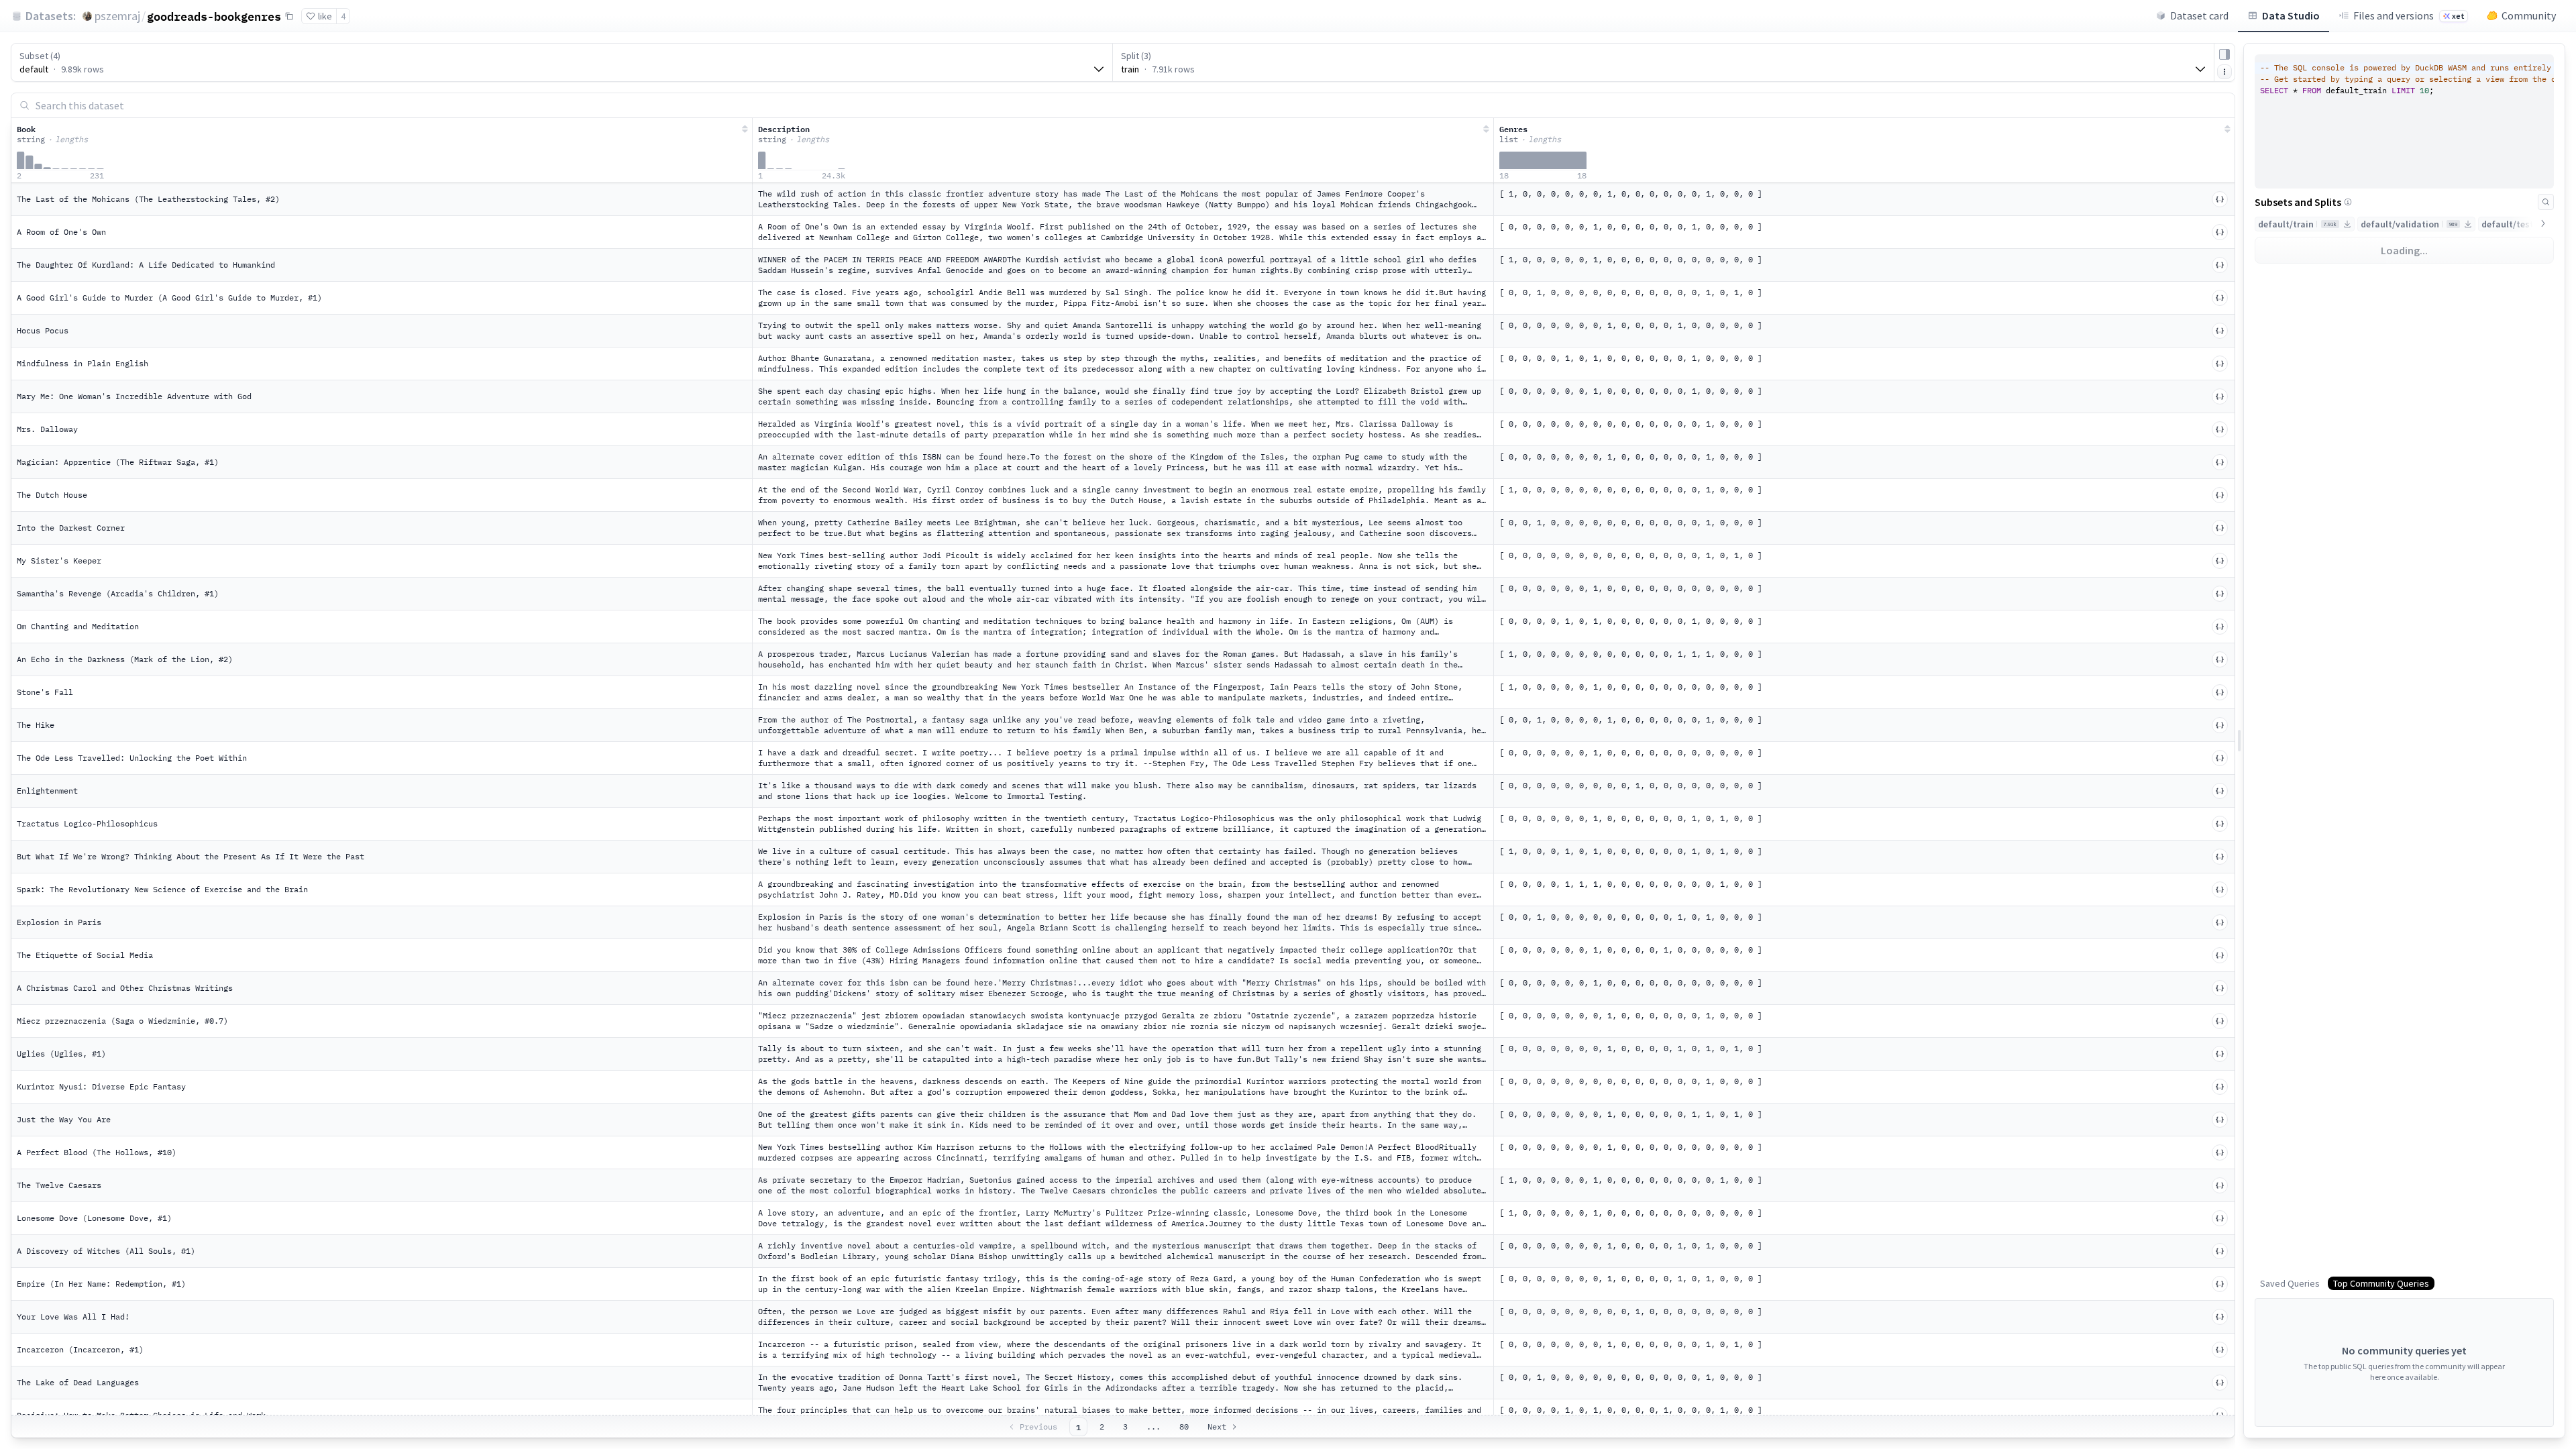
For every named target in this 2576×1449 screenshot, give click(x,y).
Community (2529, 15)
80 (1184, 1427)
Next (1217, 1427)
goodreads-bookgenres (214, 16)
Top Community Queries (2381, 1283)
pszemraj (117, 16)
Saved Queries (2290, 1283)
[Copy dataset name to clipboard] (289, 16)
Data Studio (2291, 15)
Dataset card (2199, 15)
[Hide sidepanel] (2224, 54)
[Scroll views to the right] (2543, 223)
